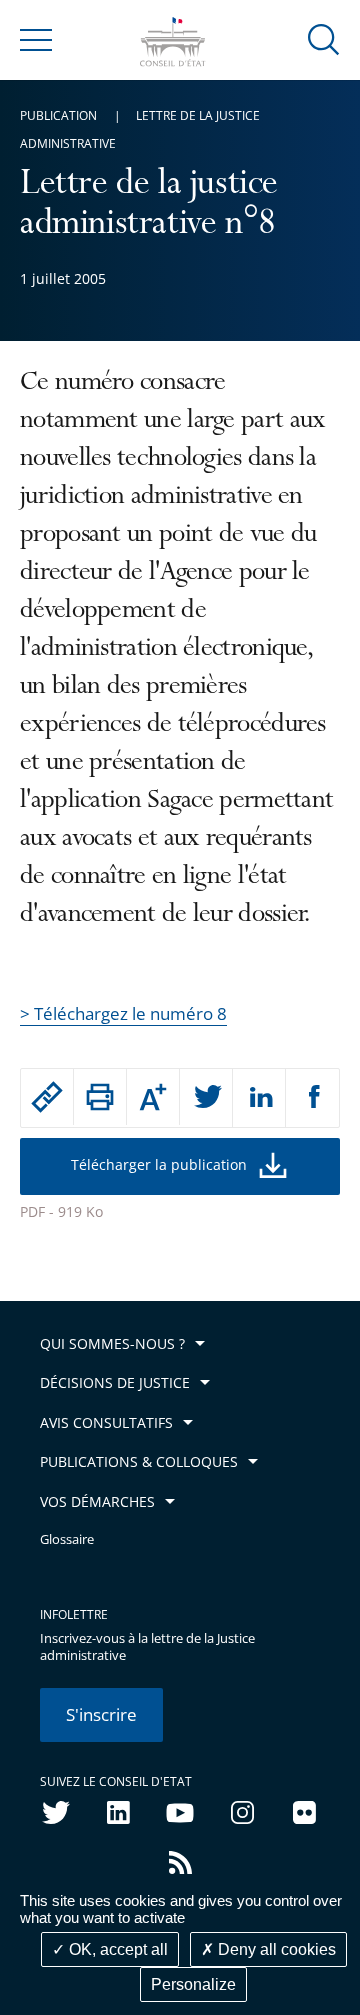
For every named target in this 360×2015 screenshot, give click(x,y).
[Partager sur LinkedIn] (259, 1098)
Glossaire (67, 1539)
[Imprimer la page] (100, 1097)
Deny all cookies (275, 1949)
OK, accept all (116, 1949)
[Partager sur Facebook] (312, 1098)
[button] (324, 38)
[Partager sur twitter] (206, 1098)
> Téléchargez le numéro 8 (123, 1013)
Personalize (193, 1984)
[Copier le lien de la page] (47, 1097)
